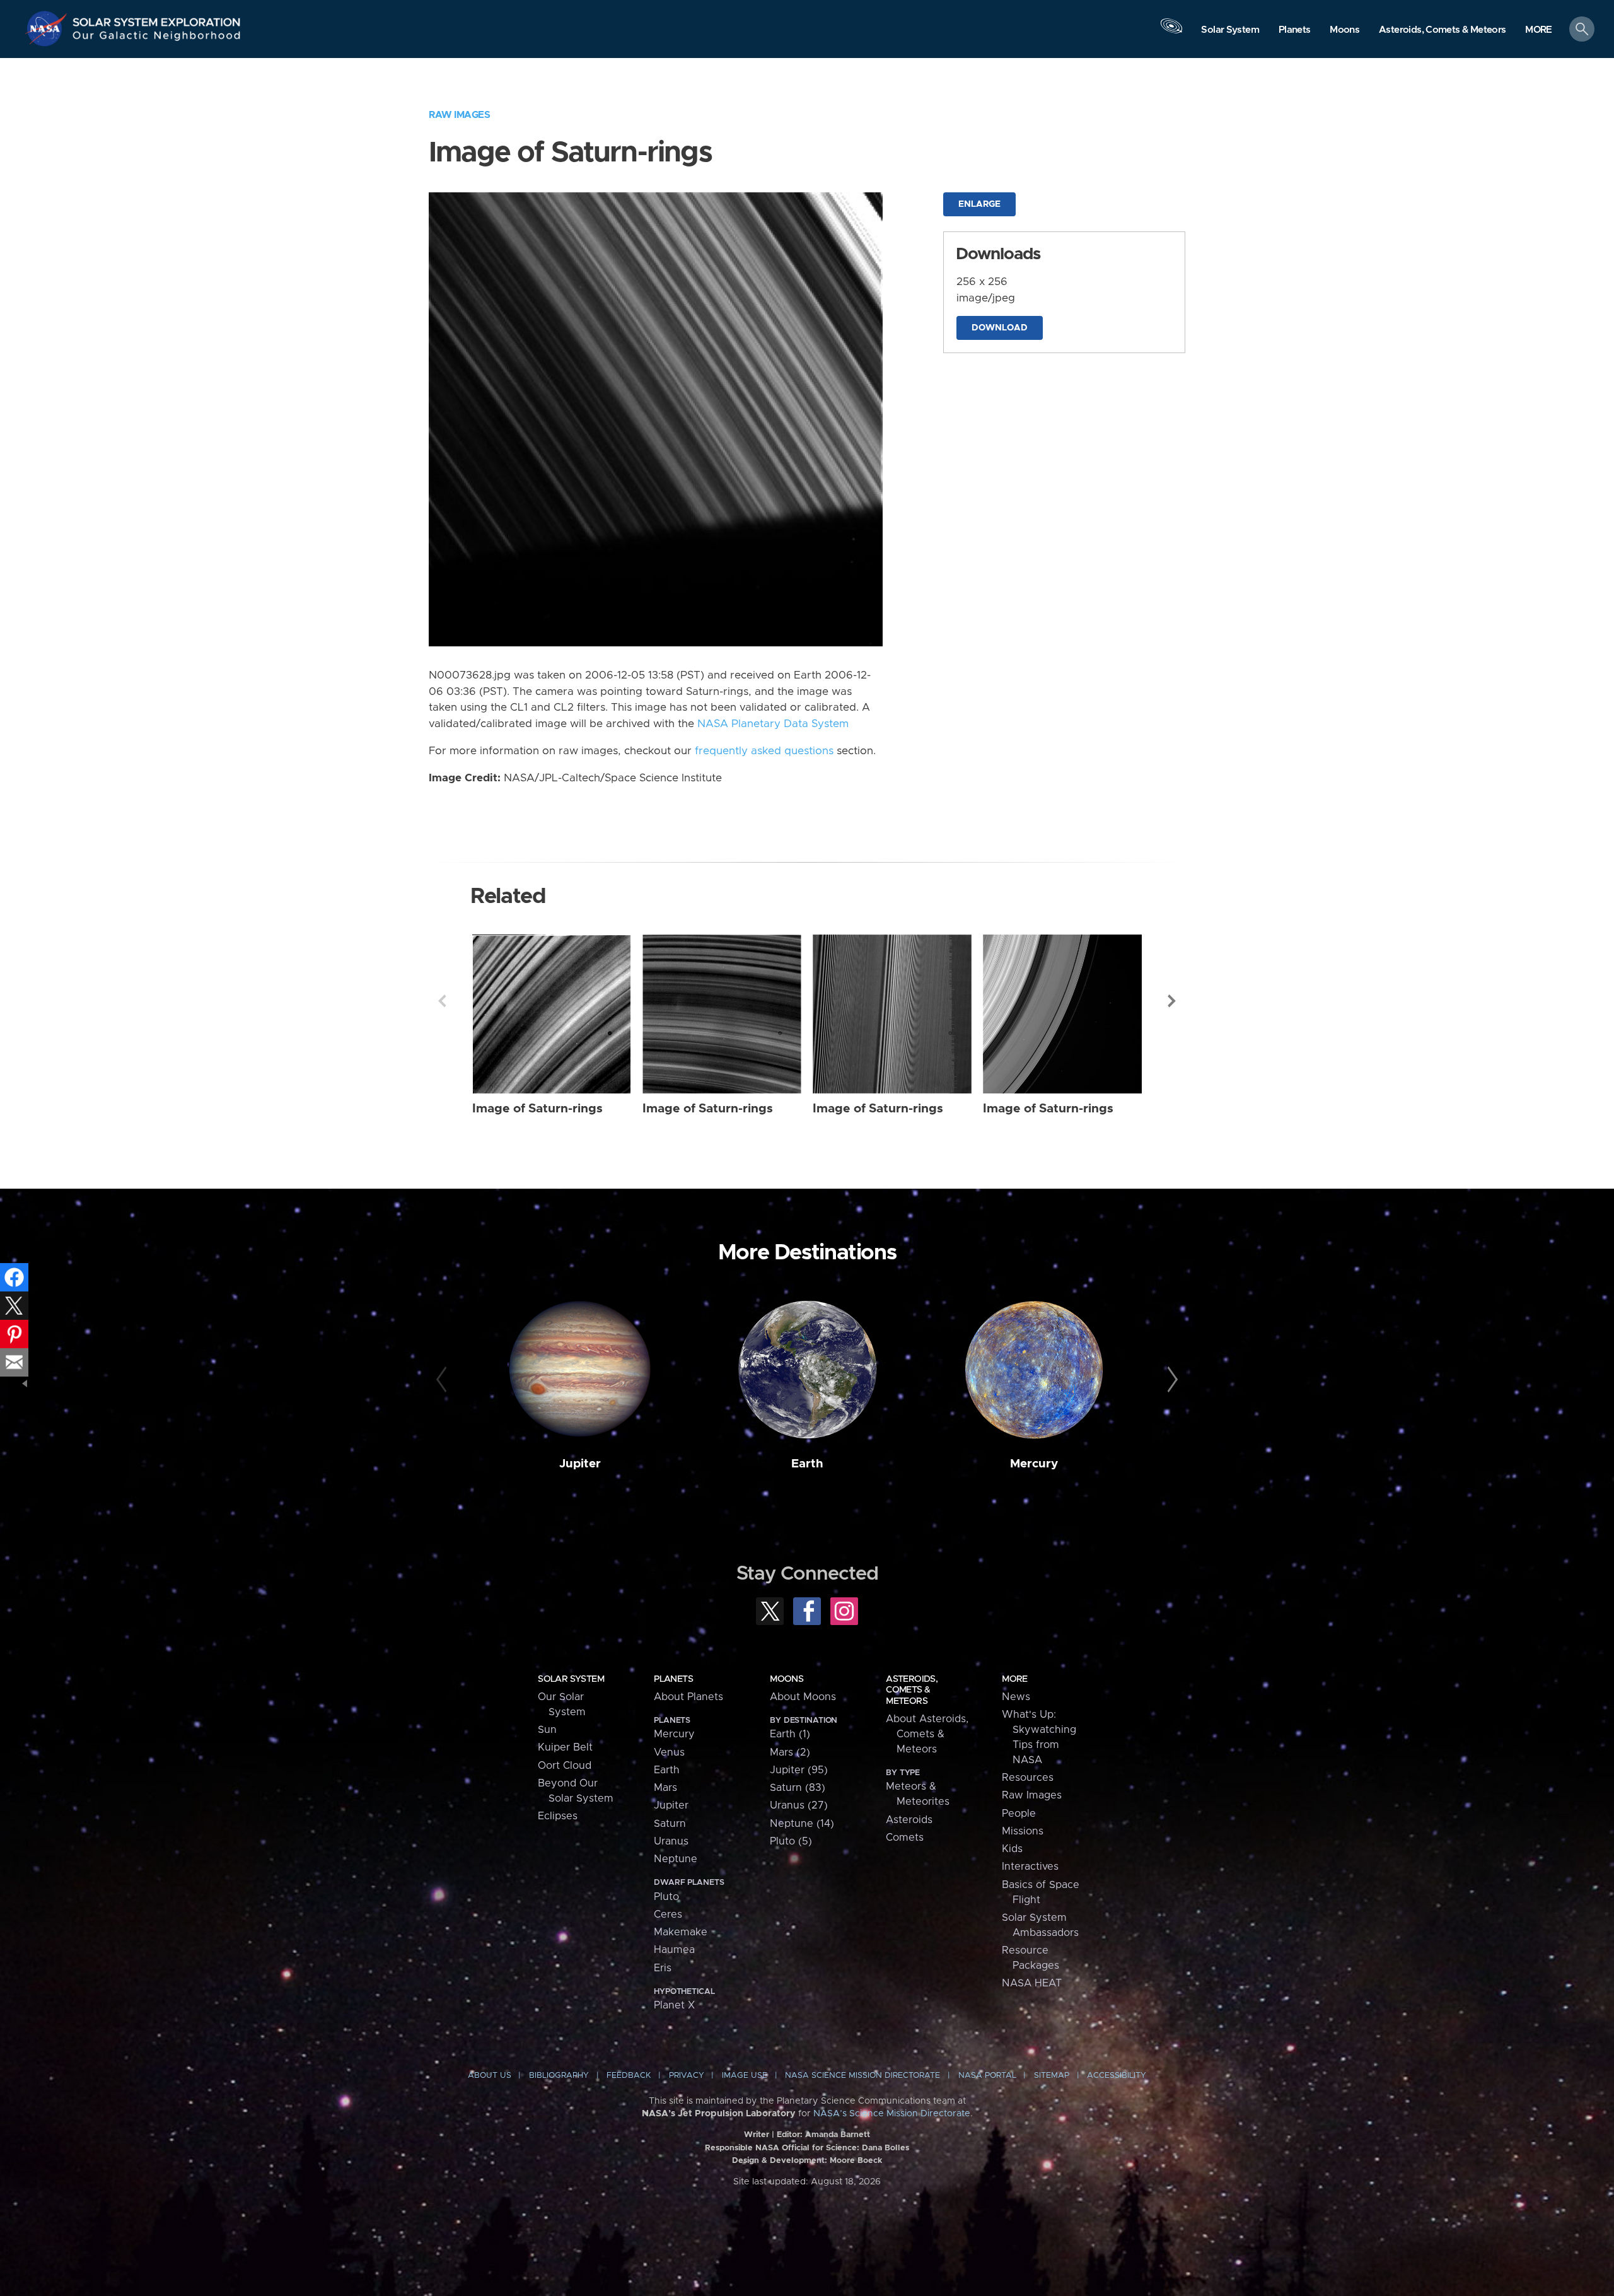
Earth (807, 1464)
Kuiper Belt (565, 1747)
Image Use (745, 2076)
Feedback (629, 2076)
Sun (547, 1730)
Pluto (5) (791, 1841)
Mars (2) (790, 1752)
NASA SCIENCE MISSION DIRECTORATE (862, 2076)
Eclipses (558, 1816)
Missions (1023, 1831)
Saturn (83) (798, 1788)
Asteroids (909, 1820)
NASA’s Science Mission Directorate (892, 2114)
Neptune (676, 1859)
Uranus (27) (799, 1805)
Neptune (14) (802, 1824)
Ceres (668, 1914)
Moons (787, 1679)
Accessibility (1117, 2076)
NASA (48, 28)
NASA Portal (987, 2076)
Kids (1012, 1849)
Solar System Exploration (157, 19)
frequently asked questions (764, 751)
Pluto (666, 1897)
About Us (490, 2076)
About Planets (688, 1697)
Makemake (681, 1932)
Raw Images (459, 115)
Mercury (1034, 1464)
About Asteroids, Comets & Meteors (927, 1734)
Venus (669, 1752)
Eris (663, 1968)
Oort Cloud (565, 1766)
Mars (665, 1788)
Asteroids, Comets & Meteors (912, 1690)
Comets (905, 1838)
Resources (1028, 1778)
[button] (1539, 30)
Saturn (670, 1824)
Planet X (674, 2005)
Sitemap (1052, 2076)
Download (1000, 328)
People (1019, 1814)
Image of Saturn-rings (537, 1109)
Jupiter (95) (799, 1770)
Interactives (1030, 1867)
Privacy (687, 2076)
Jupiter (580, 1464)
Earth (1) (790, 1734)
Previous (442, 1001)
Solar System (571, 1679)
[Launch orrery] (1171, 32)
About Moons (803, 1697)
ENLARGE (979, 204)
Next (1172, 1001)
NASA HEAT (1032, 1983)
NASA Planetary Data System (773, 724)
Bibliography (559, 2076)
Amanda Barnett (838, 2135)
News (1016, 1697)
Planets (673, 1679)
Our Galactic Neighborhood (157, 38)
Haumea (674, 1950)
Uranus (671, 1841)
